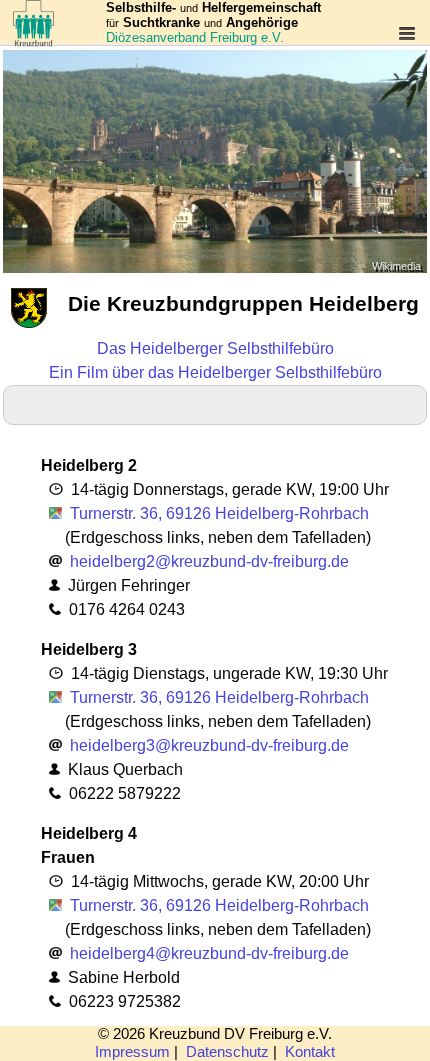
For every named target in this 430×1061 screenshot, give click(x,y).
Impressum (132, 1052)
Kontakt (310, 1052)
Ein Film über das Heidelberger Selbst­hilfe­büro (215, 372)
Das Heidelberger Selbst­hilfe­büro (215, 348)
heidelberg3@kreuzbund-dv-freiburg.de (209, 745)
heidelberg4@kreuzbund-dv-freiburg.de (209, 953)
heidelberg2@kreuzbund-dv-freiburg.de (209, 561)
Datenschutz (227, 1052)
